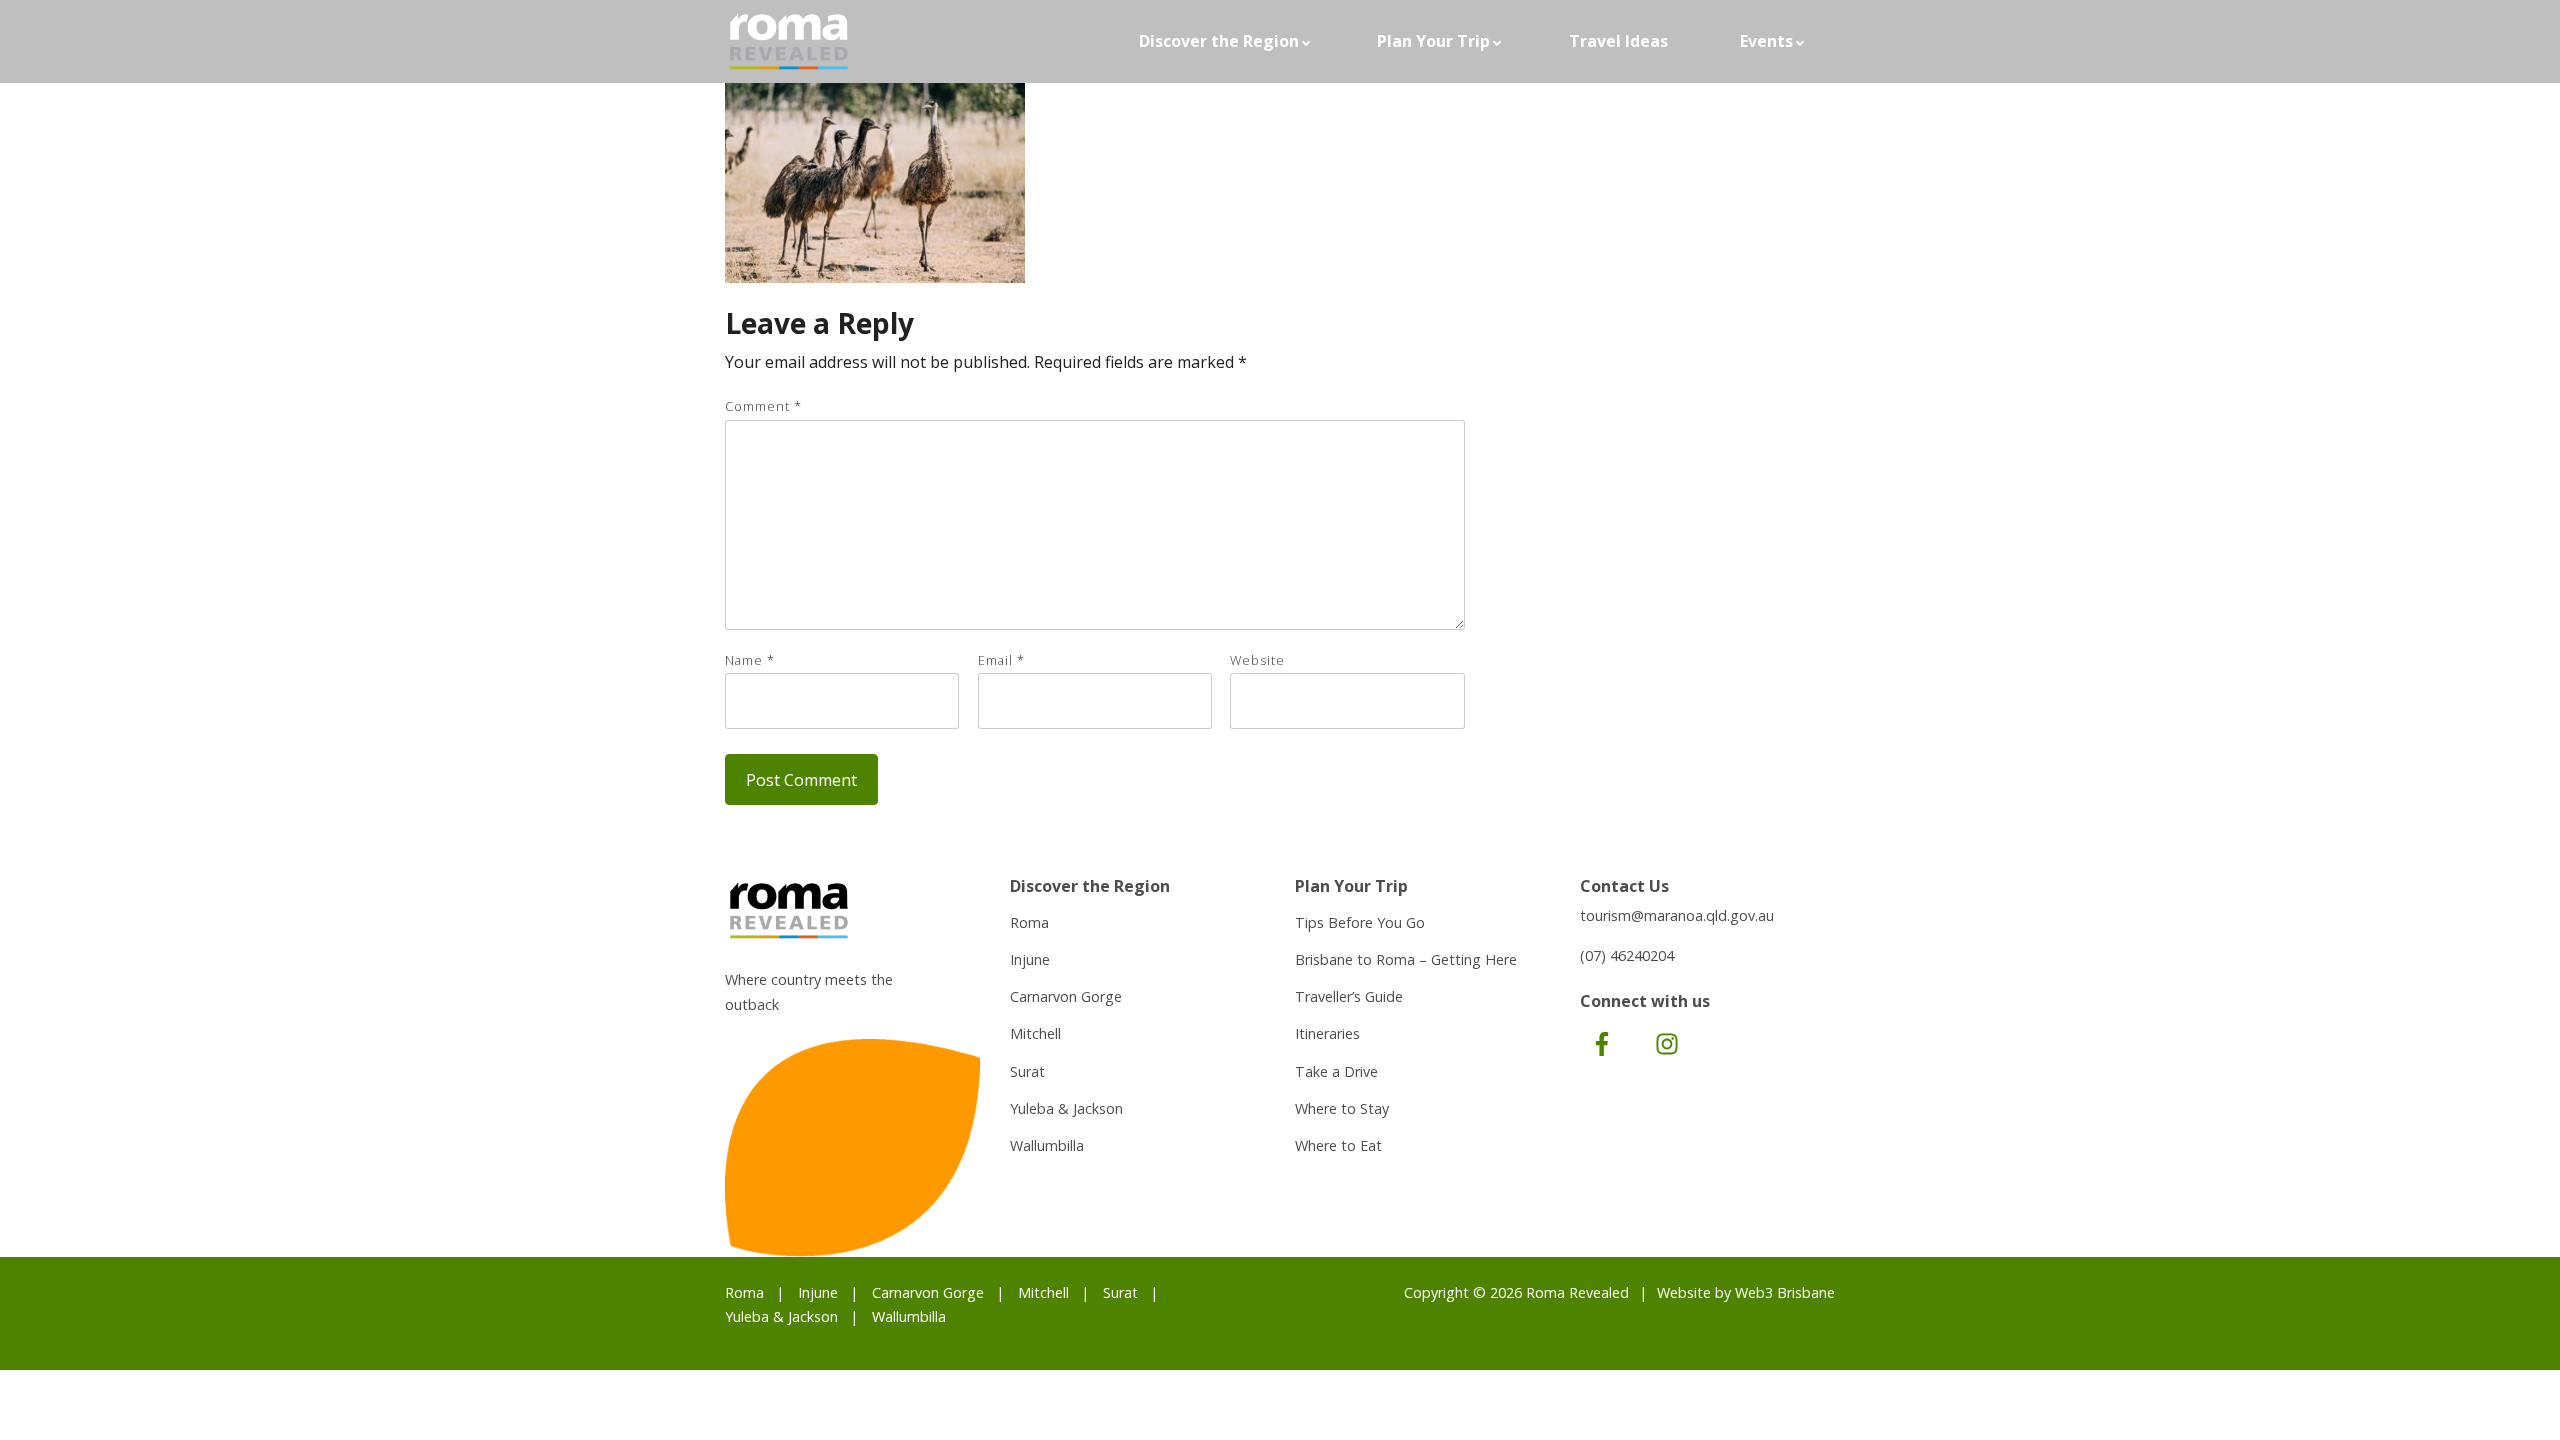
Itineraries (1327, 1033)
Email (1001, 660)
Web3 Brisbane (1785, 1292)
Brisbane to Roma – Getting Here (1406, 959)
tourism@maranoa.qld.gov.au (1677, 915)
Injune (1030, 959)
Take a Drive (1336, 1071)
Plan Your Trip (1433, 41)
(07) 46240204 (1627, 955)
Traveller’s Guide (1349, 996)
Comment (763, 406)
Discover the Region (1219, 41)
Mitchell (1035, 1033)
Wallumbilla (1047, 1145)
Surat (1027, 1071)
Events (1766, 41)
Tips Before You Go (1360, 922)
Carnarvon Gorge (1066, 996)
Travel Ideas (1618, 41)
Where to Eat (1338, 1145)
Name (750, 660)
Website (1257, 660)
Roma (1029, 922)
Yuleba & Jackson (1066, 1108)
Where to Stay (1342, 1108)
